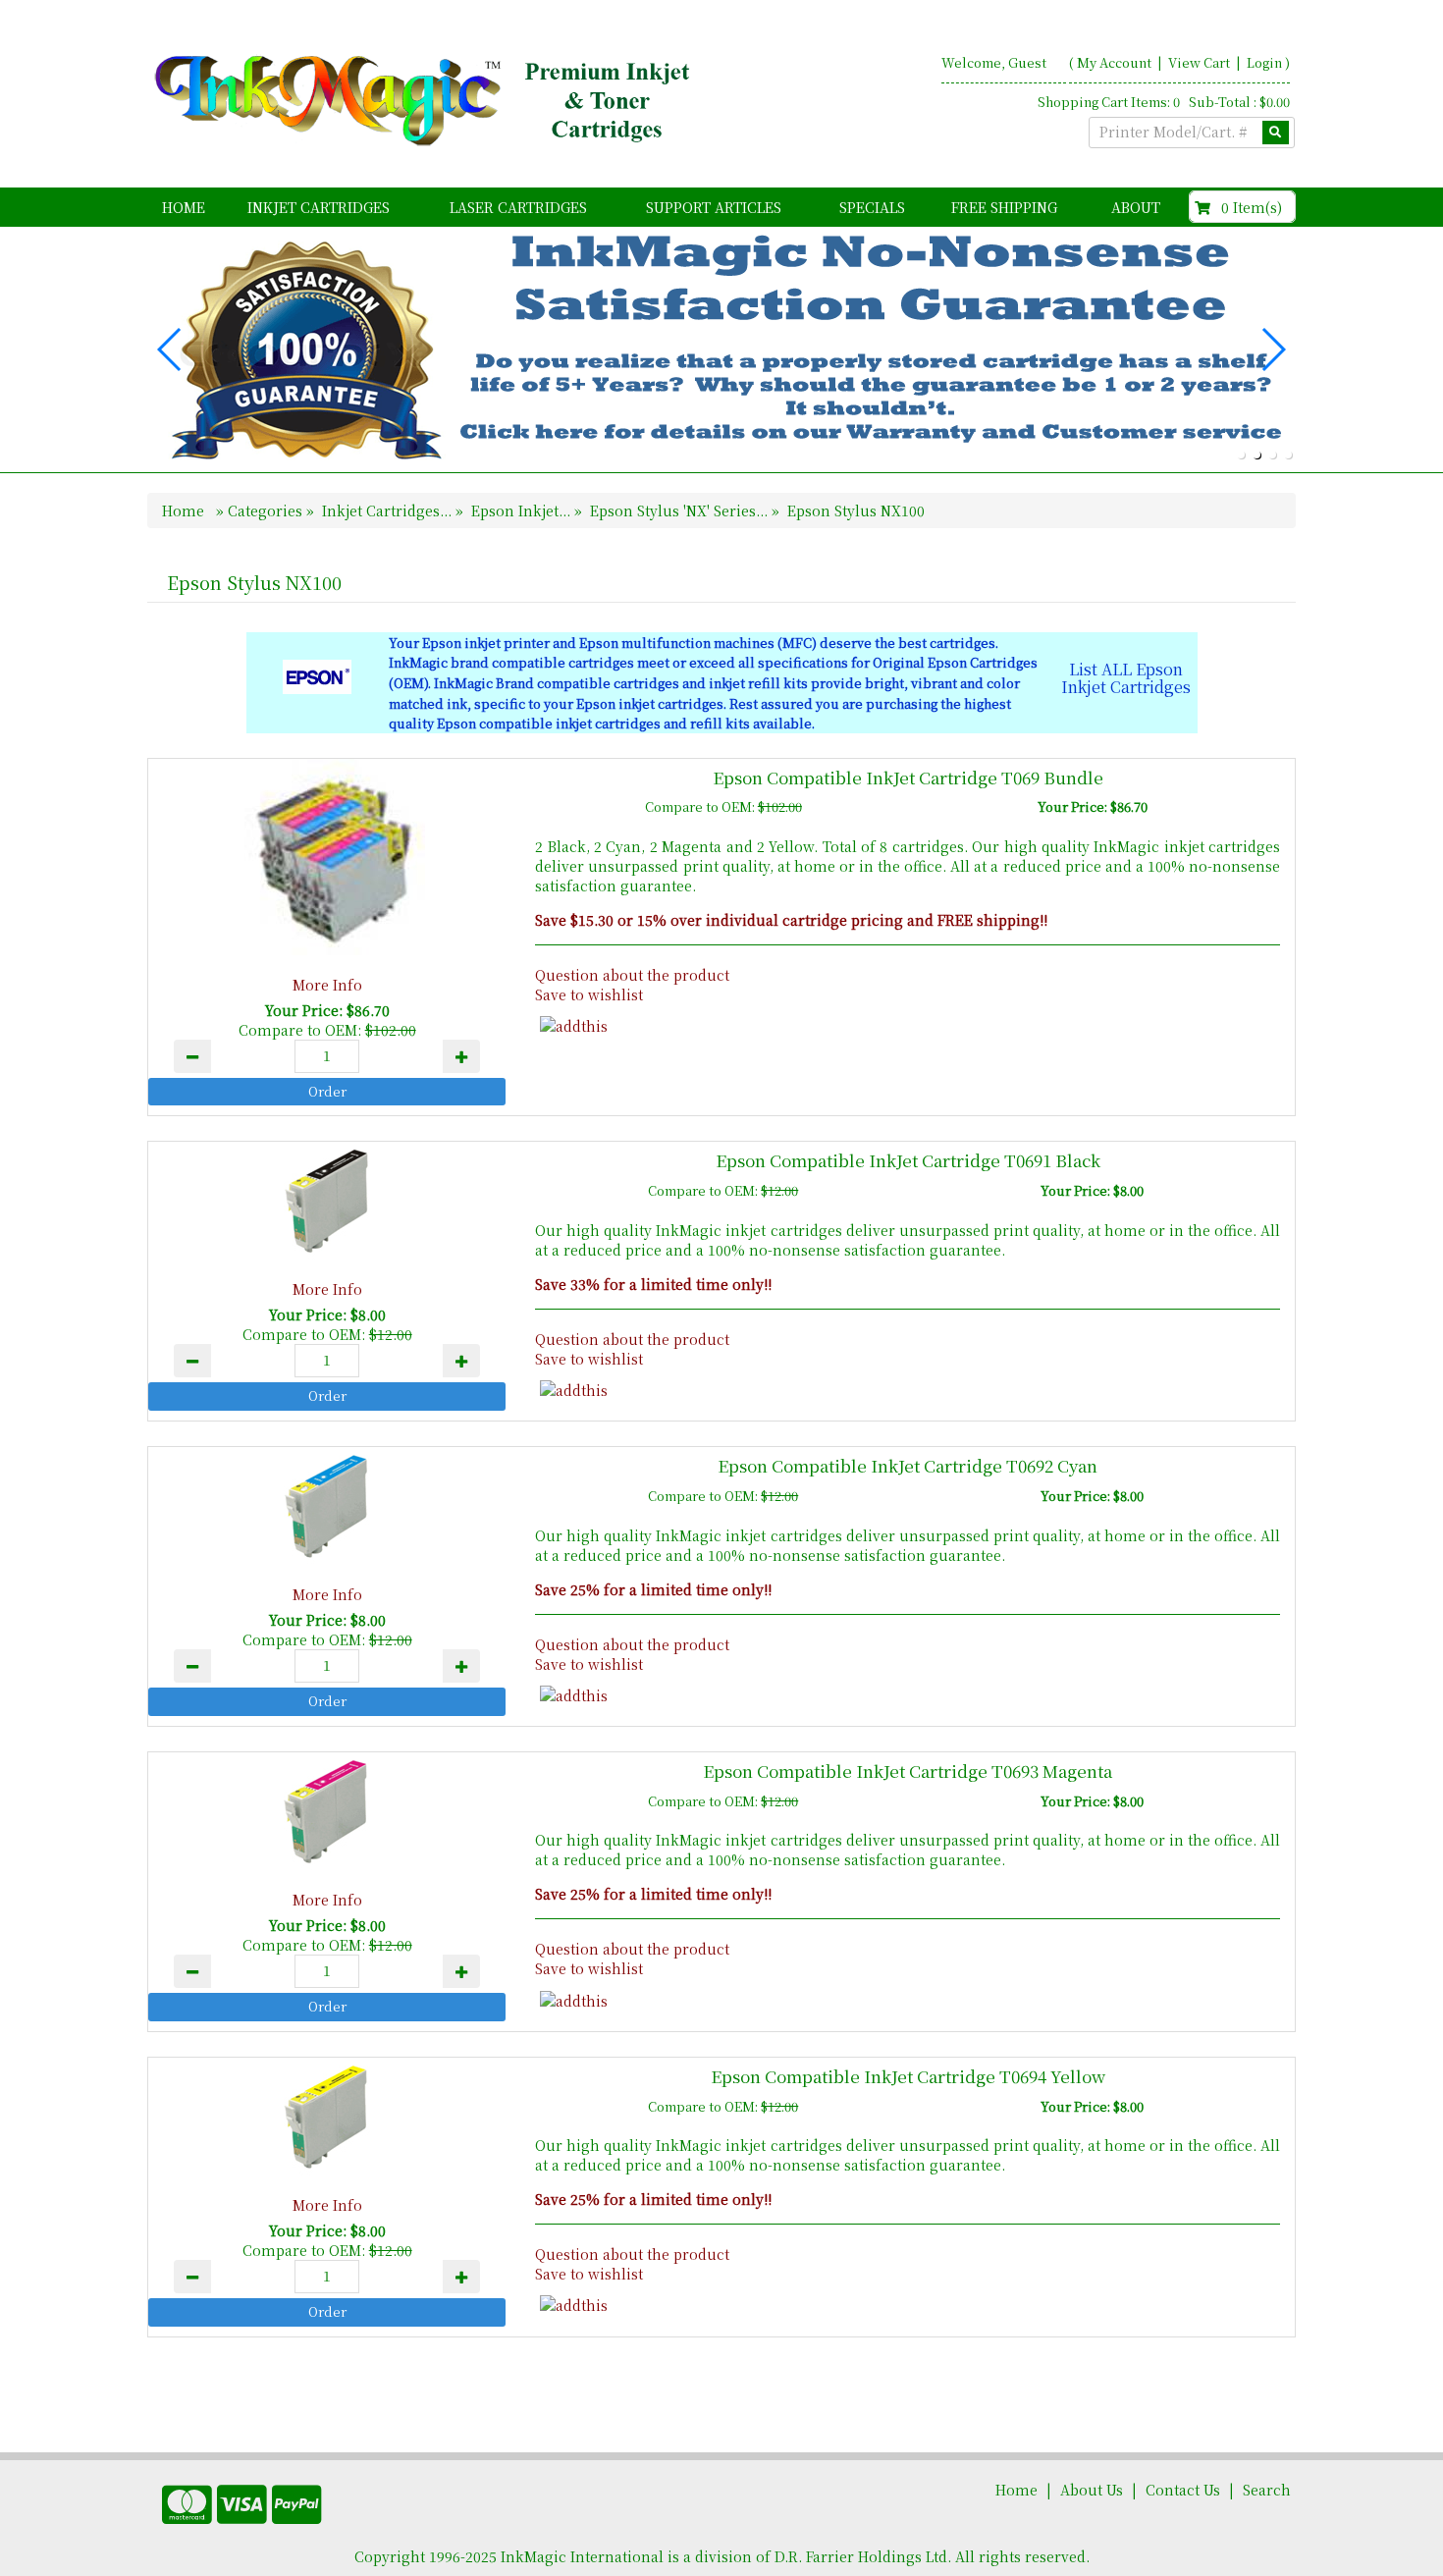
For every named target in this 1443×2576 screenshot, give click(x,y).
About (1136, 207)
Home (184, 207)
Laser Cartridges (518, 207)
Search (1267, 2490)
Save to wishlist (589, 994)
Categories (267, 510)
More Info (327, 985)
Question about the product (632, 975)
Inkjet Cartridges (319, 207)
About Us (1092, 2490)
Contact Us (1183, 2490)
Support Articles (714, 207)
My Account (1114, 62)
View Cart (1201, 62)
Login (1264, 62)
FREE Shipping (1004, 207)
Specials (872, 207)
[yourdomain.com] (426, 101)
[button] (1241, 455)
